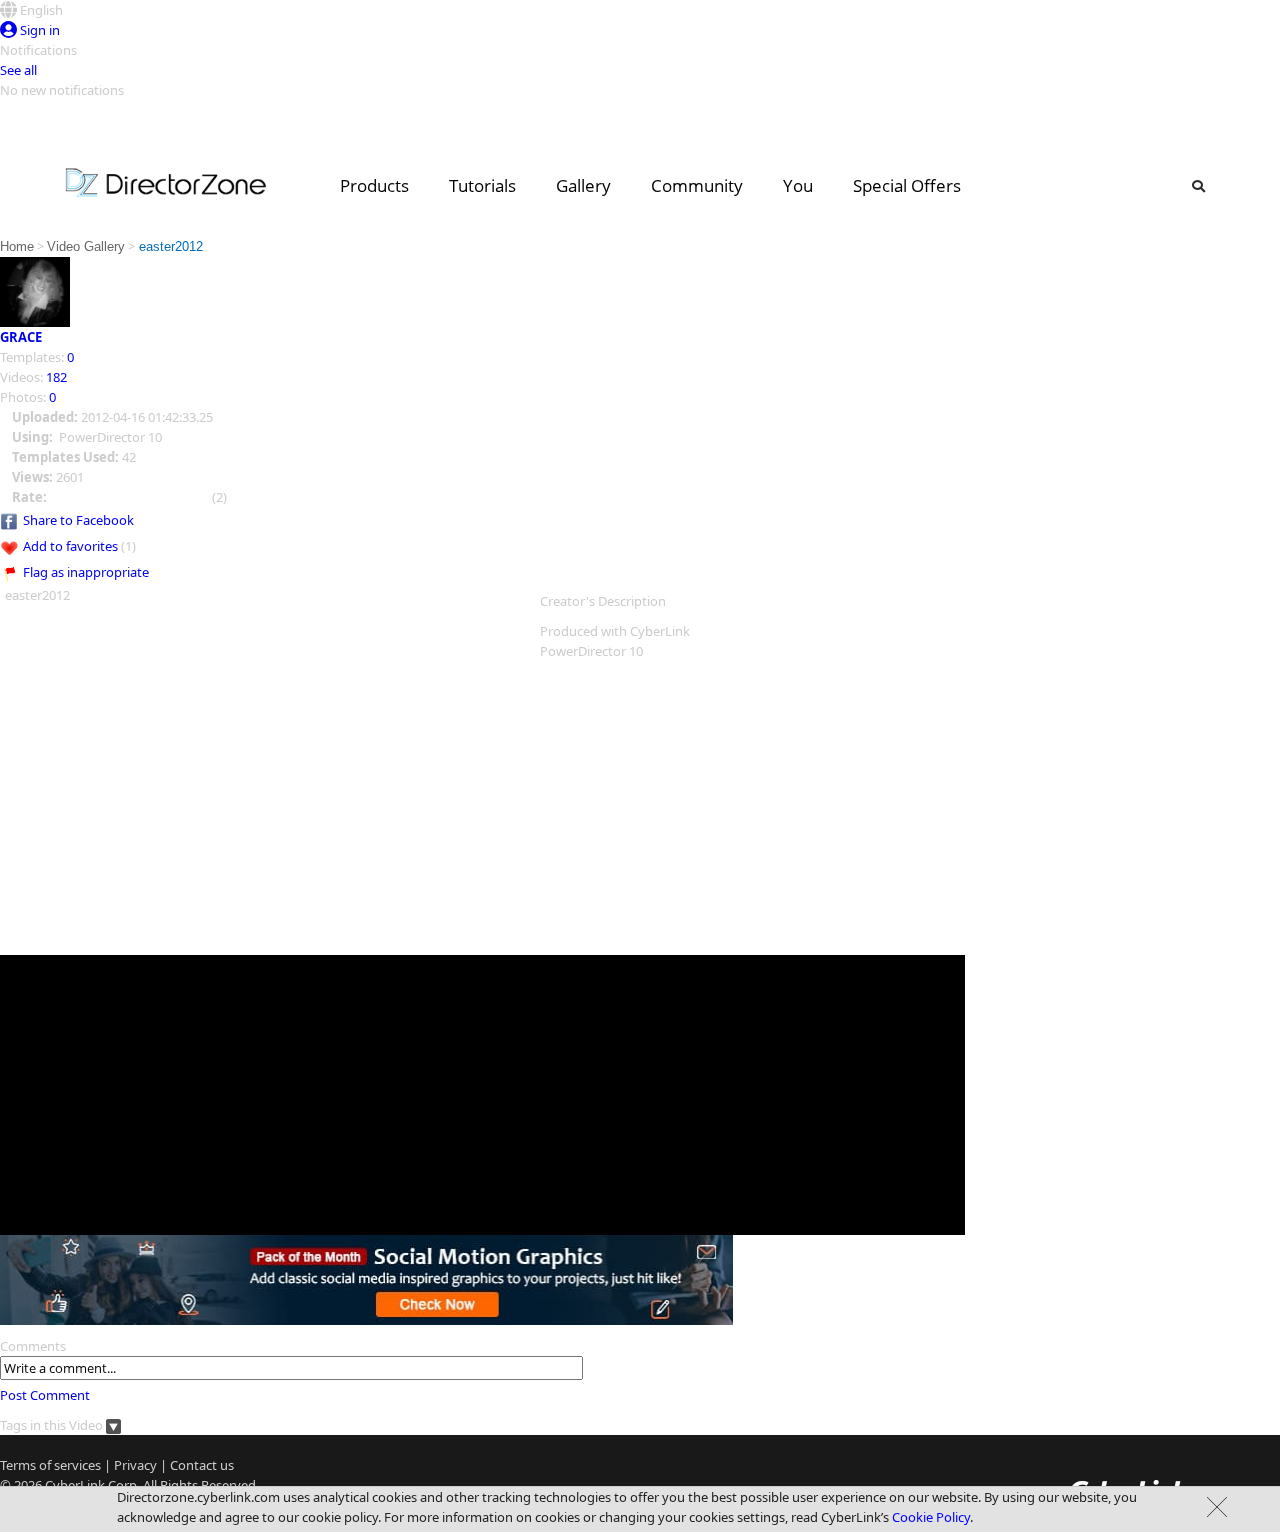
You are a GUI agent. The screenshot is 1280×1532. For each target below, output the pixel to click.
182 (56, 377)
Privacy (135, 1465)
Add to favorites (70, 546)
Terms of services (50, 1465)
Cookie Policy (931, 1517)
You (798, 185)
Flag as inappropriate (86, 572)
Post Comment (45, 1395)
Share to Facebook (78, 520)
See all (18, 70)
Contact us (202, 1465)
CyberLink (75, 1485)
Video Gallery (86, 246)
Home (17, 246)
